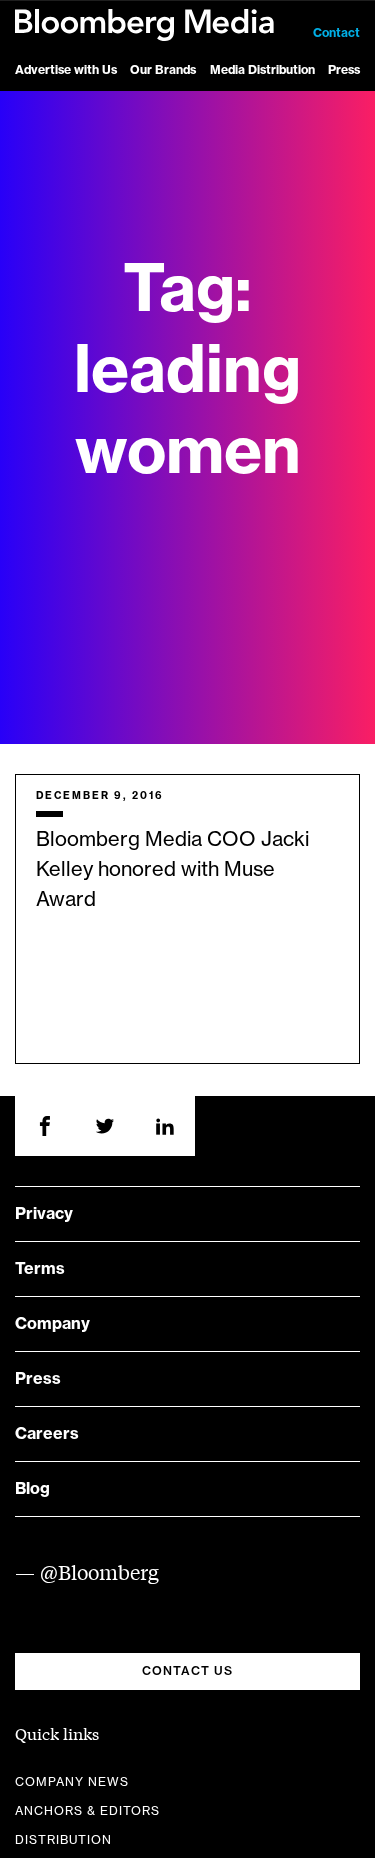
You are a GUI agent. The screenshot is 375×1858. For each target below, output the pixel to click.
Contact (336, 33)
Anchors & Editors (87, 1811)
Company (52, 1324)
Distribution (63, 1840)
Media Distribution (262, 70)
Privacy (44, 1214)
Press (344, 70)
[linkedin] (165, 1126)
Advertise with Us (66, 70)
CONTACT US (187, 1671)
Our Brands (163, 70)
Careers (47, 1434)
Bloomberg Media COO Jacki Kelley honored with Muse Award (172, 870)
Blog (32, 1489)
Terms (40, 1269)
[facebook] (45, 1126)
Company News (72, 1782)
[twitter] (105, 1126)
